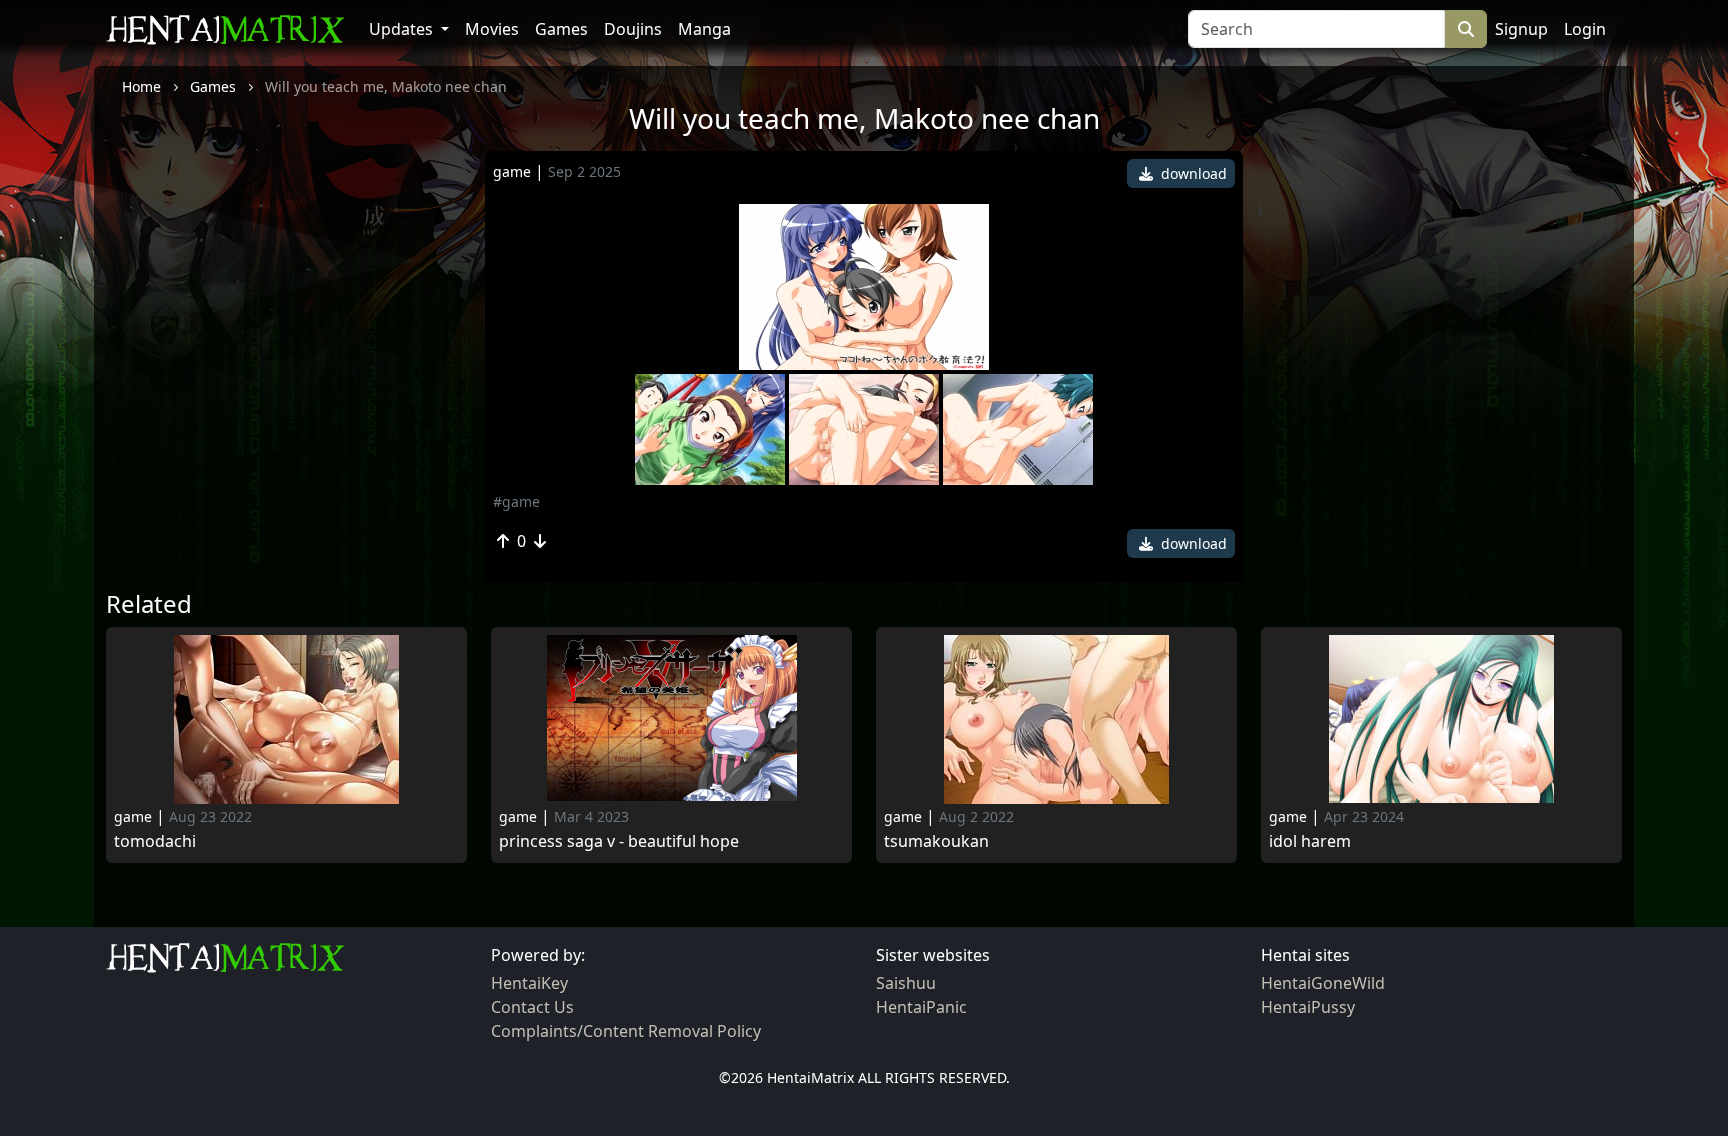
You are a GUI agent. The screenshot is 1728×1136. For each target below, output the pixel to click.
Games (561, 29)
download (1192, 173)
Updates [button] (403, 29)
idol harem (1310, 841)
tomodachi (155, 841)
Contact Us (532, 1007)
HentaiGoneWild (1323, 983)
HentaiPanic (921, 1007)
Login (1585, 29)
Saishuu (906, 983)
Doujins (633, 29)
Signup (1521, 29)
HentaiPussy (1308, 1007)
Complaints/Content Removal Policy (626, 1031)
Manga (704, 29)
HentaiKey (529, 983)
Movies (492, 29)
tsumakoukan (936, 841)
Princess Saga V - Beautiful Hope (619, 841)
